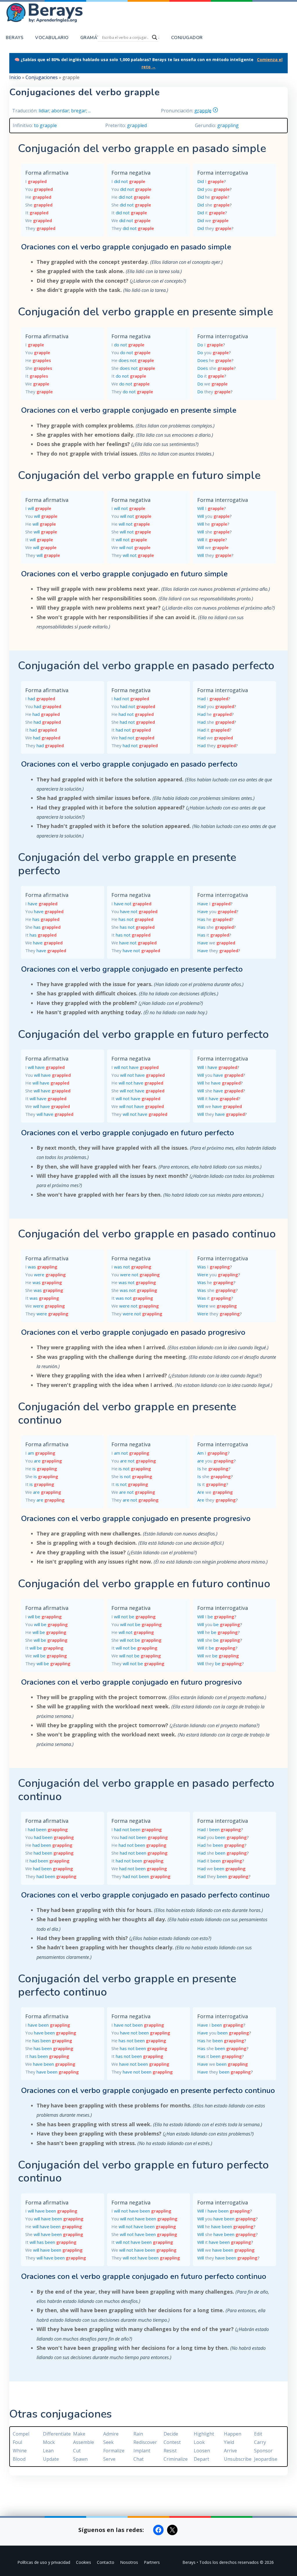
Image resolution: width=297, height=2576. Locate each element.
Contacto (106, 2562)
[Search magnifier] (155, 37)
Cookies (84, 2562)
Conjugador (187, 38)
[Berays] (53, 13)
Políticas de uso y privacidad (44, 2562)
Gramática (94, 38)
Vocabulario (52, 38)
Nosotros (129, 2562)
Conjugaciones (42, 77)
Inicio (15, 77)
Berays (15, 38)
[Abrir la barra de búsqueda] (217, 38)
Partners (152, 2562)
